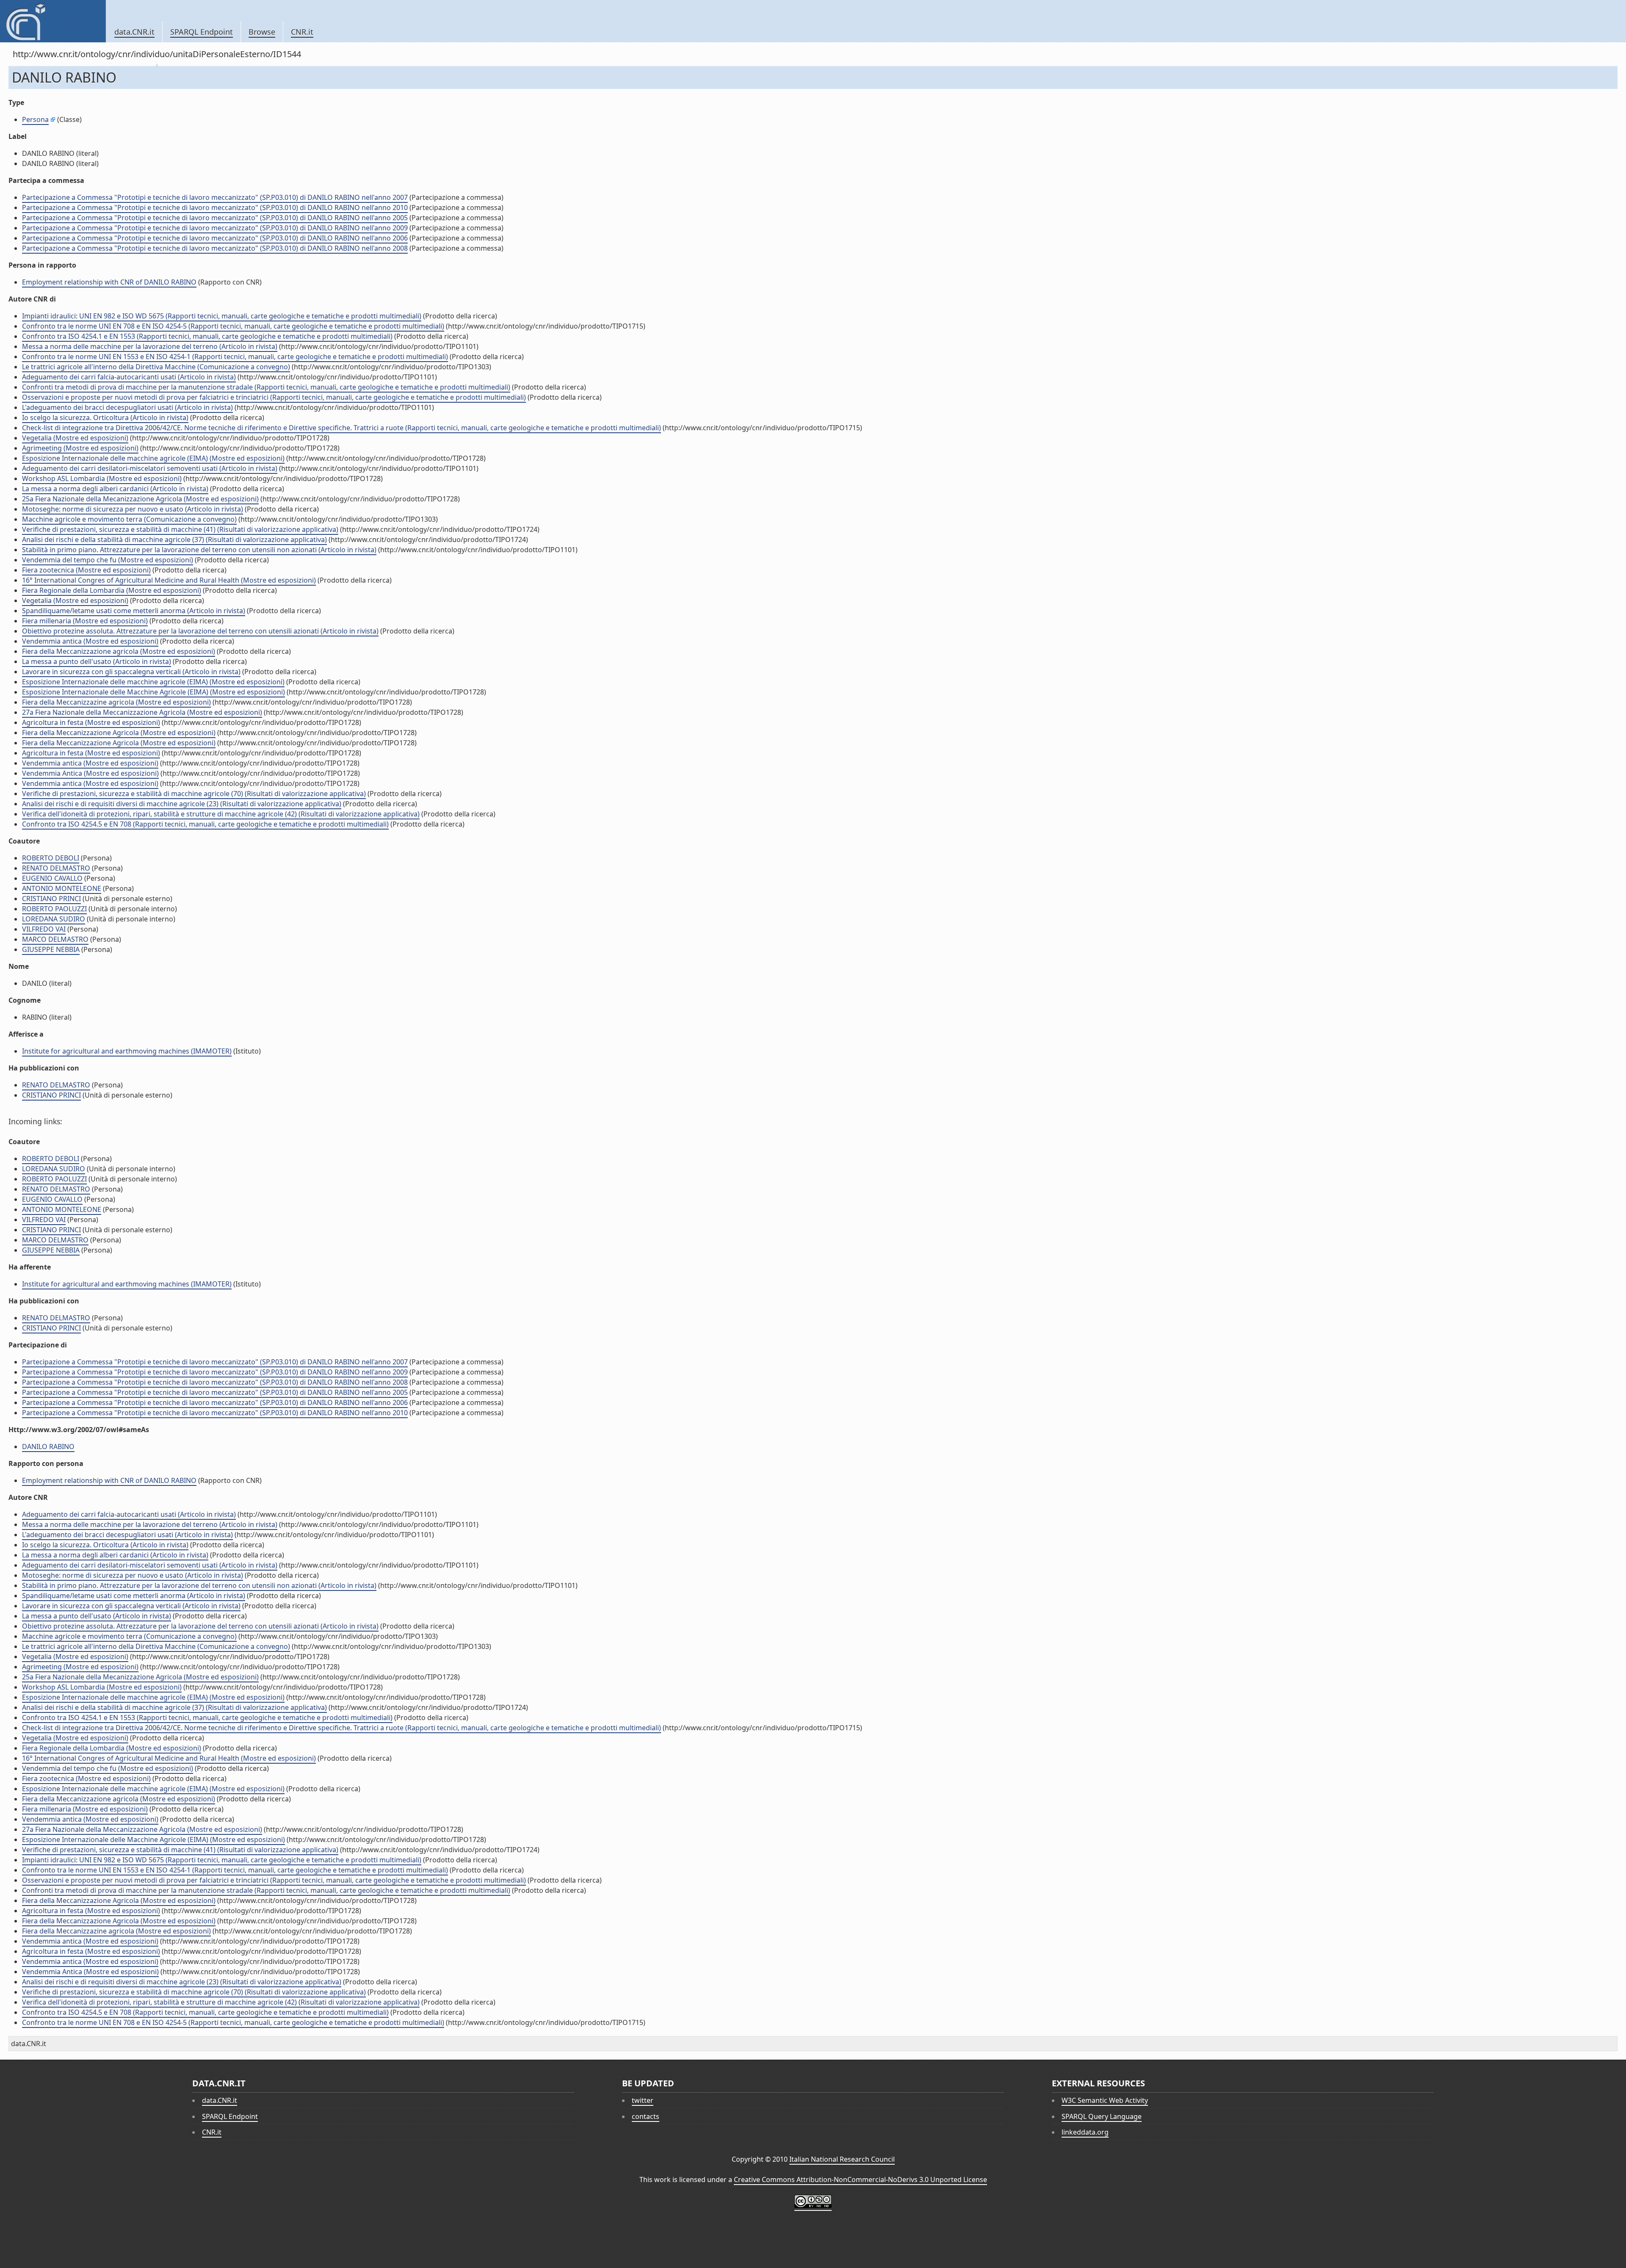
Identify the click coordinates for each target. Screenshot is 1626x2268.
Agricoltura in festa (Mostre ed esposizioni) (91, 722)
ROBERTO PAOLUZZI (54, 909)
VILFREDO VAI (44, 929)
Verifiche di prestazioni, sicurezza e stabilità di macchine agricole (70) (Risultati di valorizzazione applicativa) (194, 794)
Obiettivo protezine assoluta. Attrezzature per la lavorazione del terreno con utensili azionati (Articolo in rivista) (200, 631)
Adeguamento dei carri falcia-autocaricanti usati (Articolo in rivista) (129, 377)
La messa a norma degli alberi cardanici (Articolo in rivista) (115, 489)
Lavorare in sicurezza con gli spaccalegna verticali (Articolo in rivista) (131, 672)
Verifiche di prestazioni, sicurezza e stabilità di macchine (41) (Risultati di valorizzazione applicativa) (180, 529)
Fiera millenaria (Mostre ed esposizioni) (85, 621)
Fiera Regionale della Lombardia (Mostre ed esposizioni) (112, 590)
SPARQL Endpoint (202, 32)
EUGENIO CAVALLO (52, 878)
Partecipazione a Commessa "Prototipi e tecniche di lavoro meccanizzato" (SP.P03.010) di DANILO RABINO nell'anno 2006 (215, 238)
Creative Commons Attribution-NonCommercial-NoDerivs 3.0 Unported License (860, 2179)
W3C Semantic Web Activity (1105, 2100)
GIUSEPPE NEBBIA (51, 949)
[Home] (53, 21)
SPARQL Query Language (1102, 2116)
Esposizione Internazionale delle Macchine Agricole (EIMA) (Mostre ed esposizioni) (153, 692)
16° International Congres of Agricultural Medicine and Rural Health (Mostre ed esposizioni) (169, 580)
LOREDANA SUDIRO (54, 919)
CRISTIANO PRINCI (51, 899)
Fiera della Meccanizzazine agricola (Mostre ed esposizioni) (116, 702)
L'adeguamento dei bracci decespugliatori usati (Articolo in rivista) (127, 407)
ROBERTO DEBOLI (51, 858)
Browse (262, 32)
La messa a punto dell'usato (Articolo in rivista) (97, 661)
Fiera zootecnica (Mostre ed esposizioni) (86, 570)
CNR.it (302, 32)
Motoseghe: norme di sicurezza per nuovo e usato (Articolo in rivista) (133, 509)
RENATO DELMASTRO (56, 868)
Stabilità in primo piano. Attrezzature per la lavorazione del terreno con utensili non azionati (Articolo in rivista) (199, 550)
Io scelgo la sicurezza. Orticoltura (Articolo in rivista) (105, 418)
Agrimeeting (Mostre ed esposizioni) (80, 448)
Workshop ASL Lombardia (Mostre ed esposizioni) (102, 478)
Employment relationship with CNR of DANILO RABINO (109, 282)
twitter (643, 2100)
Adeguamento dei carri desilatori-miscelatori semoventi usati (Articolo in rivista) (150, 468)
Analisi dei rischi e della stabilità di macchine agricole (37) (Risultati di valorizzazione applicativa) (174, 539)
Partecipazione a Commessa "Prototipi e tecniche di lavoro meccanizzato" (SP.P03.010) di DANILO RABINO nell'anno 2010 (215, 207)
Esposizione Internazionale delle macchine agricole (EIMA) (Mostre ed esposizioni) (153, 458)
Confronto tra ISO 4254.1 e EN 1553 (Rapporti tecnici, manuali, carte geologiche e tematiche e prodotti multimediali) (207, 336)
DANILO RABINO (48, 1447)
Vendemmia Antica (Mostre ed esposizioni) (90, 773)
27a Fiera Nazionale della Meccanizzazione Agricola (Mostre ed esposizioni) (142, 712)
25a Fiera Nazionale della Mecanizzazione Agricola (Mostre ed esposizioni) (140, 499)
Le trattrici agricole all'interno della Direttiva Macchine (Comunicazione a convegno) (156, 367)
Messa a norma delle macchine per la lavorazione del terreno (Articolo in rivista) (150, 346)
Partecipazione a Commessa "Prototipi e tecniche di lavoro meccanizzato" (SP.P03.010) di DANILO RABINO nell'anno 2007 (215, 197)
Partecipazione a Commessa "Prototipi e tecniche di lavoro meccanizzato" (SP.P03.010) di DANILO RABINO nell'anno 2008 (215, 248)
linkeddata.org (1085, 2132)
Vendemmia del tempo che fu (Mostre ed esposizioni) (108, 560)
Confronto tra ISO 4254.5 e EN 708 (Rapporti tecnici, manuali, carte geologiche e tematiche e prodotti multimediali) (205, 824)
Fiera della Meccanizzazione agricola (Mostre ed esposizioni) (119, 651)
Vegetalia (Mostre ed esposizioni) (75, 438)
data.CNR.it (134, 32)
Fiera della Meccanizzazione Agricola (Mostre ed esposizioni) (119, 733)
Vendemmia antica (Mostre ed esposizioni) (90, 641)
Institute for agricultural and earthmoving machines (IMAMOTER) (127, 1051)
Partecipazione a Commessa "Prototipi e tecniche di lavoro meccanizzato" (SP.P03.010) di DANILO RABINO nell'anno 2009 (215, 228)
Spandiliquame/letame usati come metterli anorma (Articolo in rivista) (134, 611)
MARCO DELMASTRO (55, 939)
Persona (35, 119)
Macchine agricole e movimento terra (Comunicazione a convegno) (129, 519)
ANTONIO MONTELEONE (62, 888)
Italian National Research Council (842, 2159)
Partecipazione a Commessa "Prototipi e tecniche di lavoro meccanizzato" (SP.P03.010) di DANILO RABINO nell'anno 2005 (215, 218)
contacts (646, 2116)
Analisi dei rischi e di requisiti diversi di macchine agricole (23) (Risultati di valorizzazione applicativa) (182, 804)
